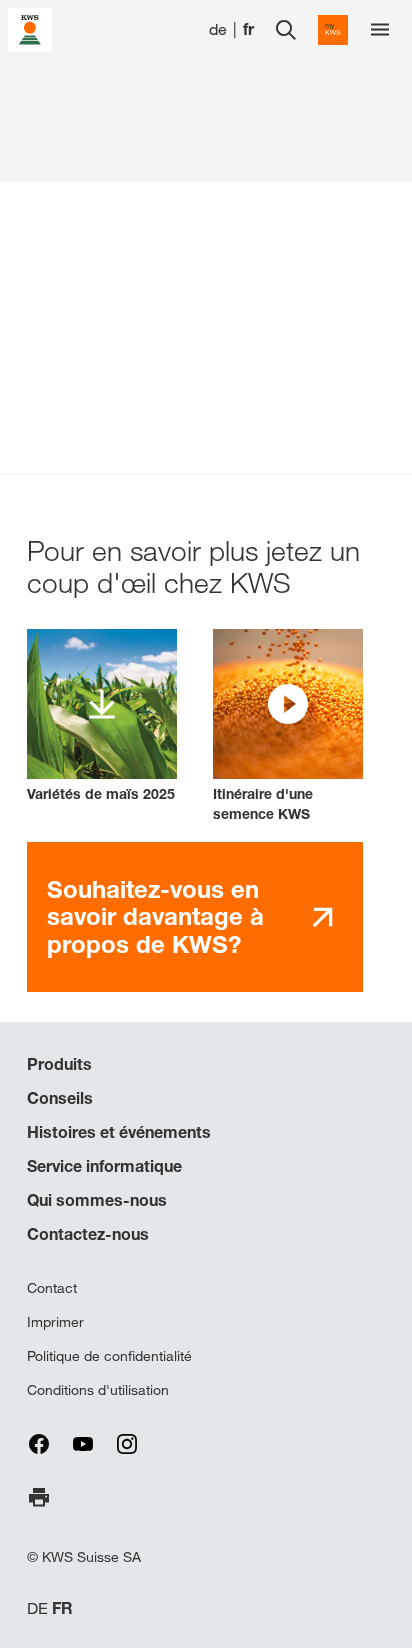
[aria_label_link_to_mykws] (333, 30)
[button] (288, 726)
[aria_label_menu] (380, 30)
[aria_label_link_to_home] (30, 28)
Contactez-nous (88, 1234)
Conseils (60, 1098)
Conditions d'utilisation (98, 1390)
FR (62, 1608)
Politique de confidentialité (109, 1356)
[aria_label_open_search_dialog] (286, 30)
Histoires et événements (119, 1132)
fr (248, 29)
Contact (52, 1288)
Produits (59, 1064)
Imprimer (55, 1322)
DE (37, 1608)
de (218, 29)
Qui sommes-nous (97, 1200)
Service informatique (104, 1166)
